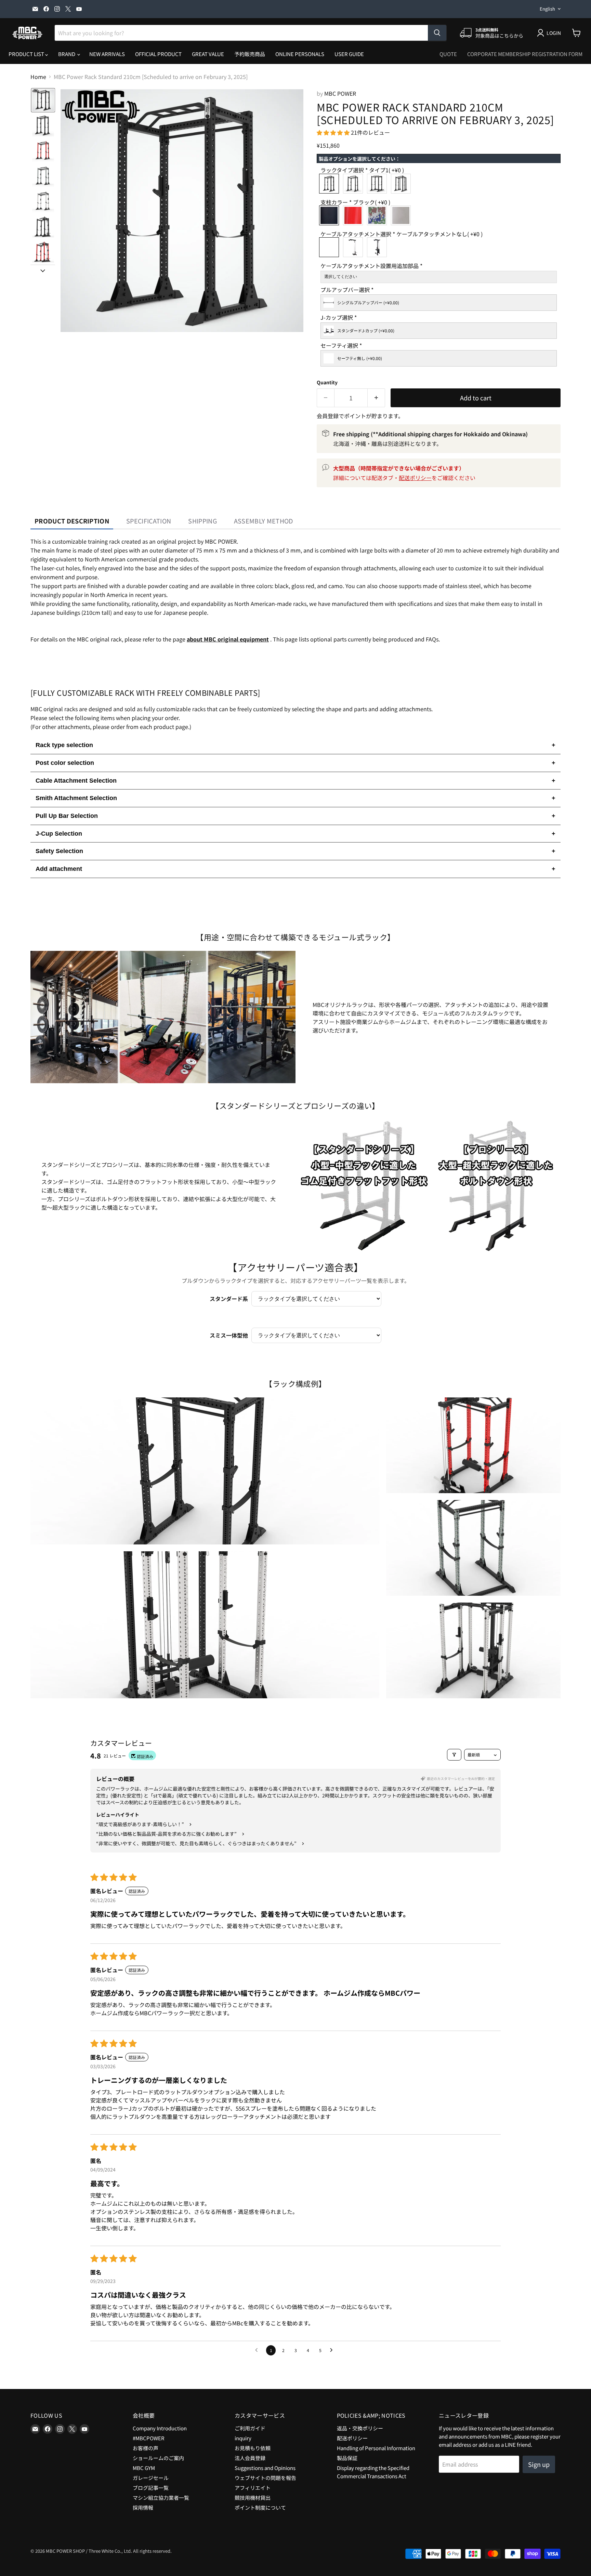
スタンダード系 (229, 1299)
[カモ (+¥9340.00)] (379, 215)
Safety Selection (295, 851)
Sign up (539, 2464)
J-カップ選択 (339, 318)
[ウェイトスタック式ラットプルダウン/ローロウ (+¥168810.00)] (379, 247)
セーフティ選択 (341, 346)
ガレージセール (151, 2478)
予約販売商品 (250, 54)
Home (38, 77)
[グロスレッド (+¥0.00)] (355, 215)
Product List (27, 54)
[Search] (437, 33)
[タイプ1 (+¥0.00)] (331, 184)
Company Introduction (160, 2428)
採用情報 (143, 2507)
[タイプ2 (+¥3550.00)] (355, 184)
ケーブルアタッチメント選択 (402, 234)
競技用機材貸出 (253, 2498)
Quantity (327, 382)
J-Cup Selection (295, 834)
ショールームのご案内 (158, 2458)
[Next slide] (43, 270)
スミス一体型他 (229, 1335)
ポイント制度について (260, 2507)
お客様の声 (146, 2448)
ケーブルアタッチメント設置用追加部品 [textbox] (371, 266)
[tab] (72, 521)
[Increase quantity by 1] (376, 398)
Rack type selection (295, 745)
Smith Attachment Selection (295, 798)
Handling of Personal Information (376, 2448)
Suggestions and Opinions (265, 2468)
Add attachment (295, 869)
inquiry (243, 2438)
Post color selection (295, 763)
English (547, 9)
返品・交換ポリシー (360, 2428)
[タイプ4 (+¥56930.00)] (403, 184)
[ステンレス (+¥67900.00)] (403, 215)
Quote (448, 54)
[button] (43, 100)
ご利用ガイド (250, 2428)
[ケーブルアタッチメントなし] (331, 247)
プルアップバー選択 (347, 290)
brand (67, 54)
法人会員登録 (250, 2458)
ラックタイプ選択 (362, 170)
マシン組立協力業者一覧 (161, 2498)
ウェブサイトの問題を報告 (265, 2478)
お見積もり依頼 (253, 2448)
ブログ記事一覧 (151, 2488)
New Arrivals (107, 54)
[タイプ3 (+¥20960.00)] (379, 184)
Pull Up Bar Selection (295, 816)
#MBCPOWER (149, 2438)
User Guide (349, 54)
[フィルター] (454, 1755)
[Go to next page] (333, 2350)
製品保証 (347, 2458)
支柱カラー (355, 203)
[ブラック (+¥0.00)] (331, 215)
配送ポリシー (415, 478)
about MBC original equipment (228, 639)
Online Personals (300, 54)
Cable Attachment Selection (295, 781)
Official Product (158, 54)
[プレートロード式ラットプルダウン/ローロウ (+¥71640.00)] (355, 247)
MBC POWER (340, 93)
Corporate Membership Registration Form (525, 54)
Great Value (208, 54)
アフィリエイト (253, 2488)
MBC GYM (144, 2468)
